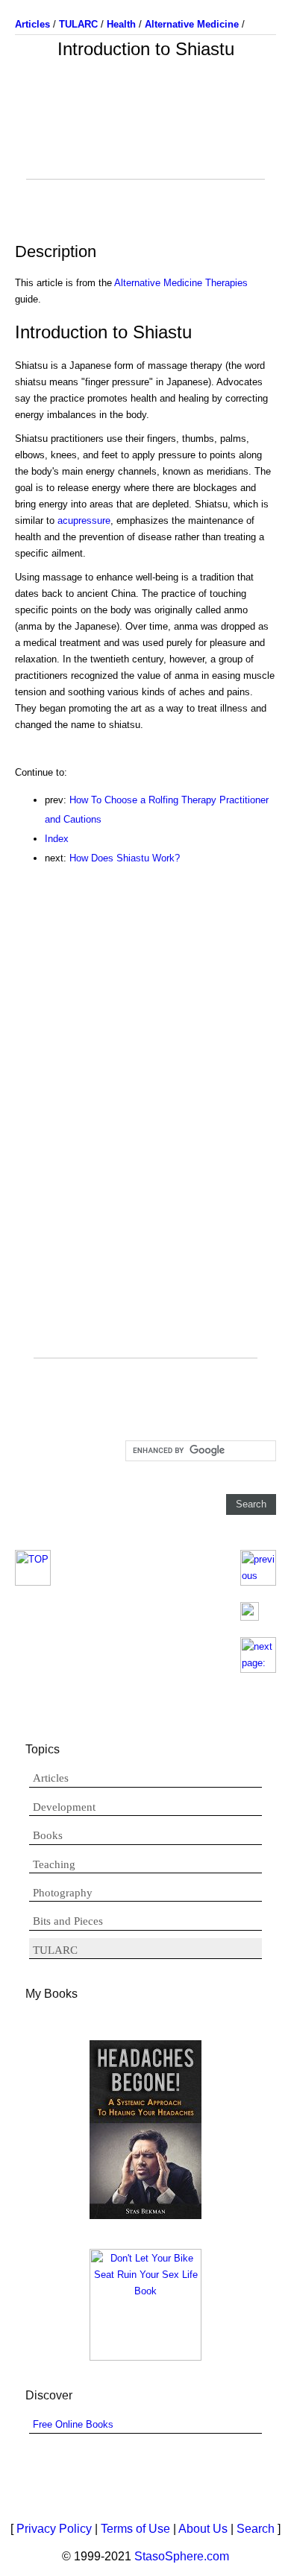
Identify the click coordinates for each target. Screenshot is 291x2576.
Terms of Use (135, 2529)
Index (57, 839)
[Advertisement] (145, 142)
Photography (63, 1893)
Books (48, 1835)
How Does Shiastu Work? (125, 858)
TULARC (55, 1950)
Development (64, 1807)
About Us (203, 2529)
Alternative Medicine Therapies (181, 283)
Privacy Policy (54, 2529)
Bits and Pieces (68, 1921)
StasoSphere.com (182, 2556)
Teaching (54, 1864)
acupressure (84, 520)
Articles (51, 1778)
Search (256, 2529)
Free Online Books (73, 2424)
